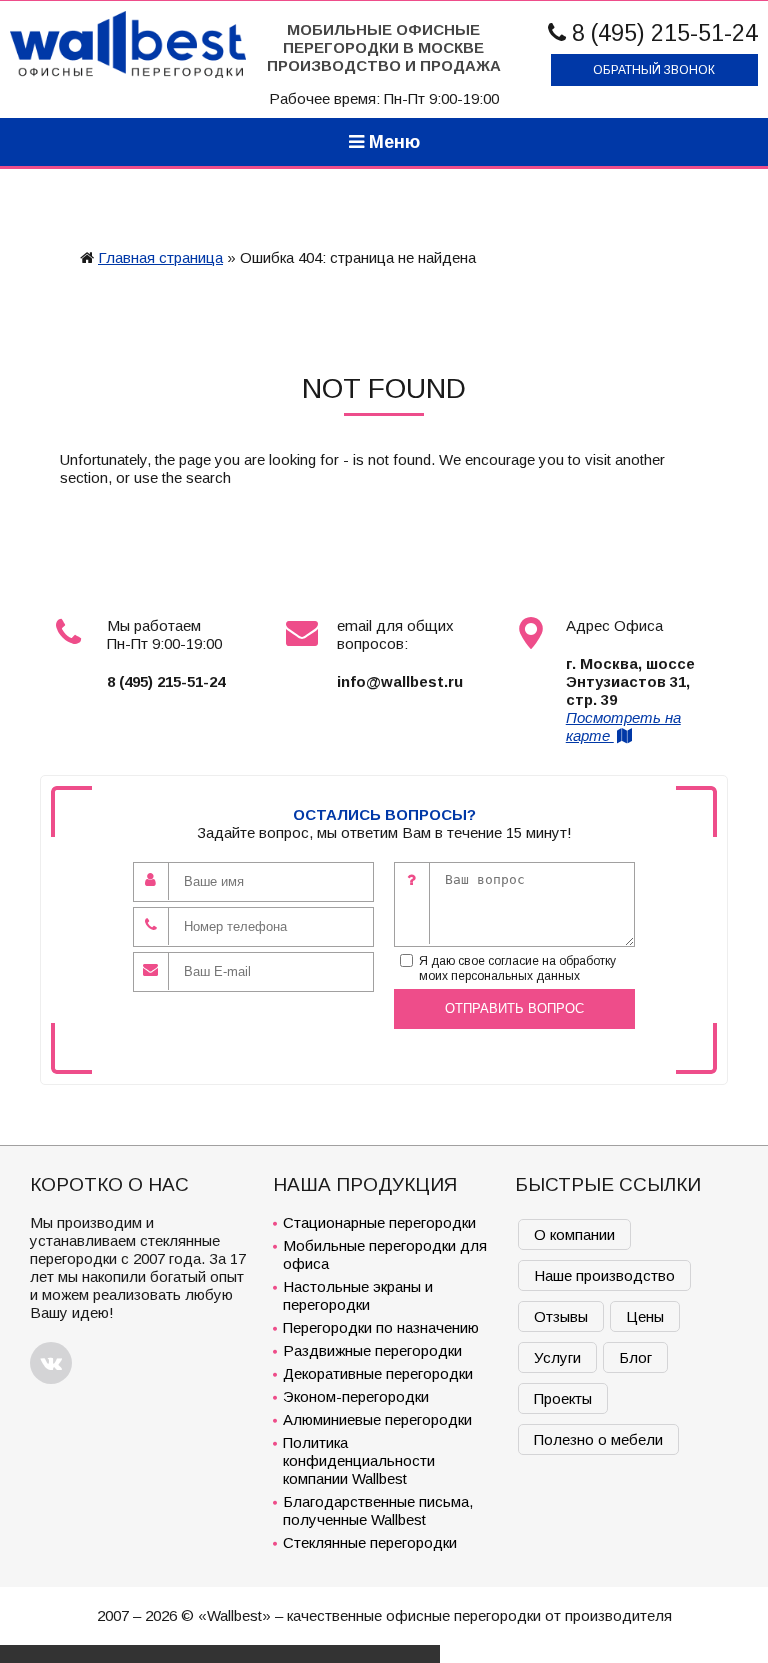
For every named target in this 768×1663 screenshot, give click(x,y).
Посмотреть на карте (623, 726)
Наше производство (604, 1275)
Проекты (563, 1398)
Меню (392, 142)
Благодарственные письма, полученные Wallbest (378, 1510)
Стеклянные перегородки (370, 1542)
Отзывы (561, 1316)
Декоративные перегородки (378, 1373)
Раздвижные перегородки (372, 1350)
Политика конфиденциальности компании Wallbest (359, 1460)
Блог (635, 1357)
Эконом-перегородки (356, 1396)
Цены (645, 1316)
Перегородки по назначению (381, 1327)
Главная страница (160, 257)
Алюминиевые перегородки (377, 1419)
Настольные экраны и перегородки (358, 1295)
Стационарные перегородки (379, 1222)
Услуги (557, 1357)
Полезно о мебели (598, 1439)
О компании (574, 1234)
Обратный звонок (654, 70)
